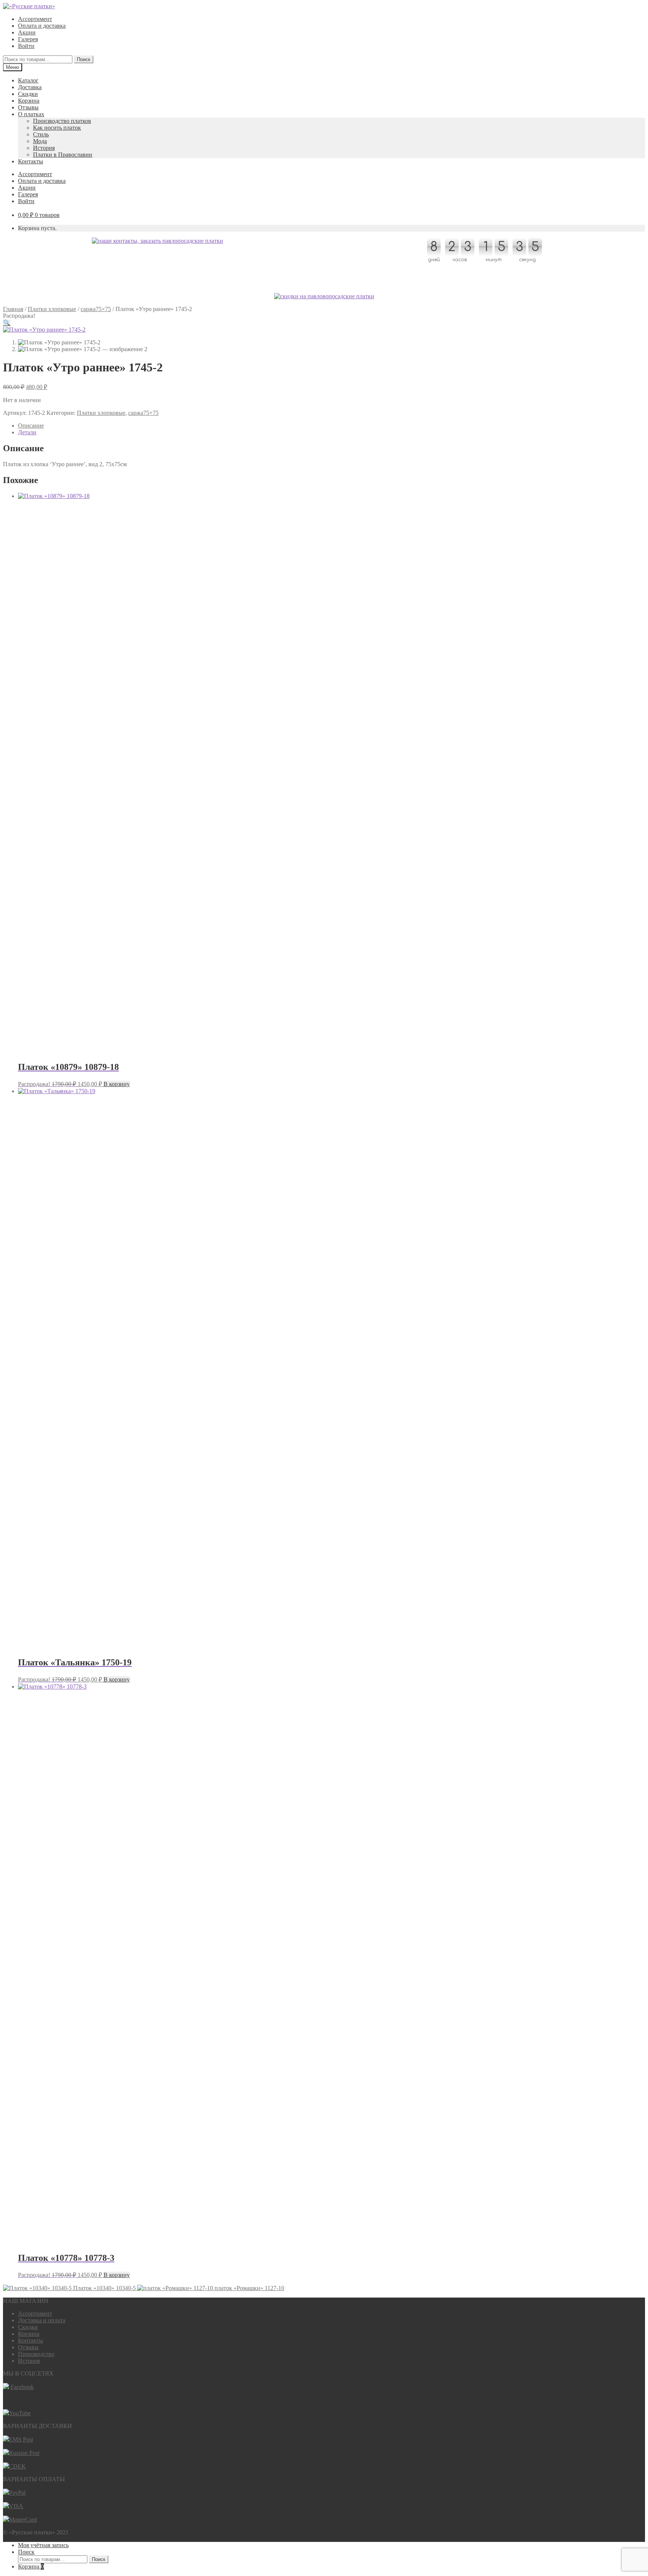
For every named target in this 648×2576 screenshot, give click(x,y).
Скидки (28, 94)
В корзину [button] (117, 1084)
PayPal (17, 2493)
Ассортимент (35, 19)
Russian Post (24, 2453)
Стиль (41, 134)
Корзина (29, 101)
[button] (7, 323)
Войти (26, 46)
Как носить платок (57, 128)
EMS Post (21, 2439)
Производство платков (62, 121)
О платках (31, 114)
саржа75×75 (96, 309)
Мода (40, 141)
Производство (36, 2354)
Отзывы (28, 107)
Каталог (28, 80)
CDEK (17, 2466)
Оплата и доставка (42, 26)
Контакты (31, 161)
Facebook (22, 2387)
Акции (27, 32)
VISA (16, 2506)
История (44, 148)
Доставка (30, 87)
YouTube (20, 2413)
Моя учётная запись (43, 2545)
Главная (13, 309)
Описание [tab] (31, 426)
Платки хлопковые (52, 309)
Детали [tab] (27, 432)
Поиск (84, 59)
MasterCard (23, 2520)
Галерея (28, 39)
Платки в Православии (63, 155)
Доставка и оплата (42, 2320)
